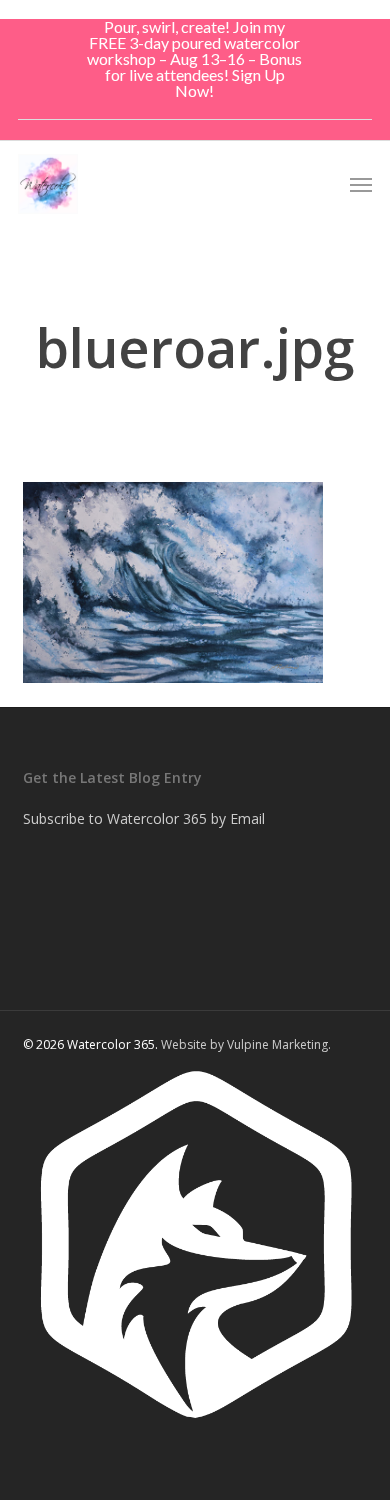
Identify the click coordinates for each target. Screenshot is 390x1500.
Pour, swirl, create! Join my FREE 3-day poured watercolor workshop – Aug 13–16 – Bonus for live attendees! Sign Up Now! (194, 58)
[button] (361, 184)
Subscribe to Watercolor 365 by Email (144, 818)
